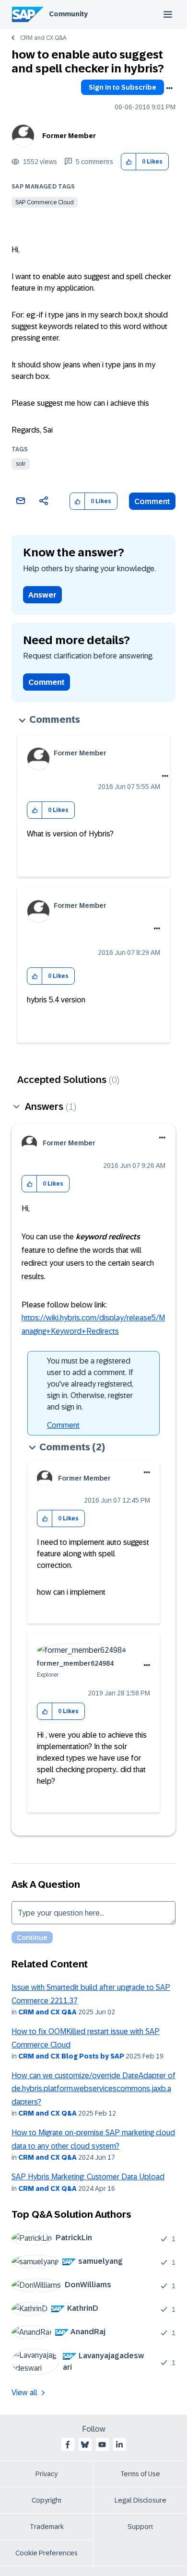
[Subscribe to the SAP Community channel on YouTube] (102, 2445)
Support (140, 2527)
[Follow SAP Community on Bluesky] (85, 2445)
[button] (129, 162)
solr (21, 464)
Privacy (47, 2474)
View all (24, 2393)
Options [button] (169, 88)
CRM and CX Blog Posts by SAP (71, 2056)
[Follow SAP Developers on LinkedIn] (119, 2445)
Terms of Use (140, 2474)
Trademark (47, 2527)
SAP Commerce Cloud (45, 202)
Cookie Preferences (47, 2553)
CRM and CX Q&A (43, 38)
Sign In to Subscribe (123, 87)
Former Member (69, 136)
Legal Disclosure (140, 2500)
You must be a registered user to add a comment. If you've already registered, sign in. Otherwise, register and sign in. (90, 1384)
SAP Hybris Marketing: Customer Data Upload (88, 2177)
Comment (152, 501)
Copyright (47, 2500)
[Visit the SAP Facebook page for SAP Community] (68, 2445)
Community (68, 14)
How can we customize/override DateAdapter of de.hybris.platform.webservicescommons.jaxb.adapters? (93, 2089)
